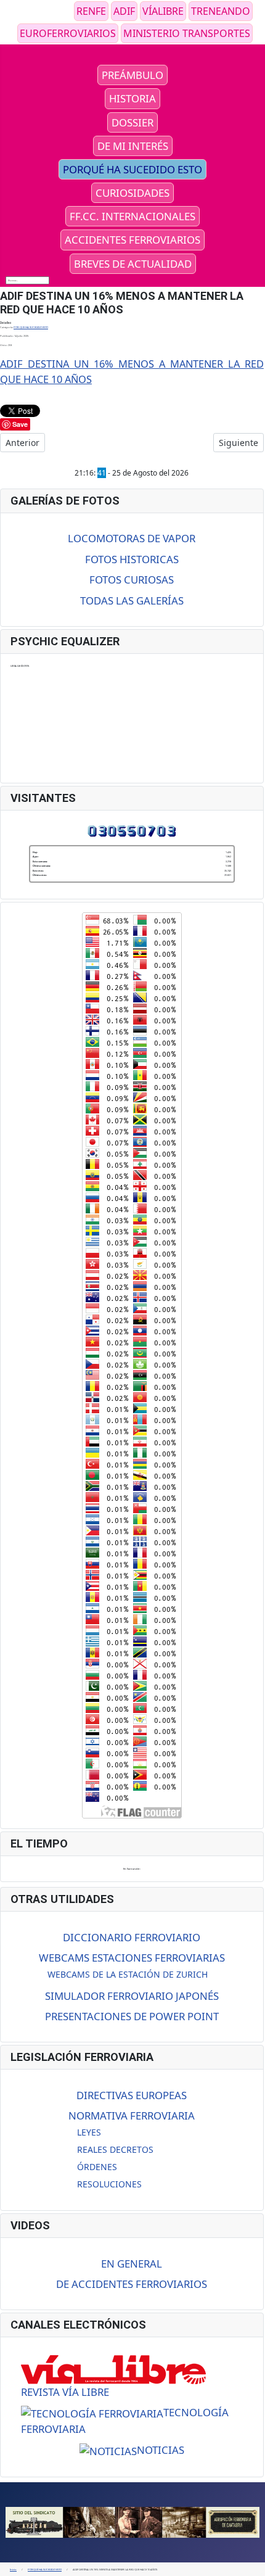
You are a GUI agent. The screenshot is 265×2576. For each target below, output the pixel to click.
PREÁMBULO (132, 75)
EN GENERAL (132, 2264)
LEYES (89, 2132)
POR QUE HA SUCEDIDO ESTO (31, 327)
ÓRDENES (97, 2167)
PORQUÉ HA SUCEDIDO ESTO (132, 169)
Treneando (221, 11)
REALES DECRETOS (115, 2149)
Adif (124, 11)
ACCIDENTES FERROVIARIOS (132, 240)
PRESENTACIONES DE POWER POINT (132, 2016)
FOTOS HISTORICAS (132, 559)
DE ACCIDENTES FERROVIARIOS (132, 2284)
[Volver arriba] (253, 2564)
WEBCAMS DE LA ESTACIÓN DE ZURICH (128, 1974)
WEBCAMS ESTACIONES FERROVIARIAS (132, 1958)
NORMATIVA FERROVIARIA (132, 2116)
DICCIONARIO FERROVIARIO (132, 1937)
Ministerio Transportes (187, 33)
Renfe (91, 11)
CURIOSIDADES (132, 193)
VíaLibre (163, 11)
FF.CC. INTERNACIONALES (132, 216)
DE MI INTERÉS (133, 146)
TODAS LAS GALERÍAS (132, 601)
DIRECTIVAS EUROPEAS (132, 2095)
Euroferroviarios (68, 33)
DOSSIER (132, 122)
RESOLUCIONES (109, 2184)
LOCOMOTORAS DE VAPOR (132, 538)
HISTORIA (132, 98)
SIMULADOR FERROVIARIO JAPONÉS (132, 1996)
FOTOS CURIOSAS (132, 580)
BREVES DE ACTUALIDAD (133, 264)
